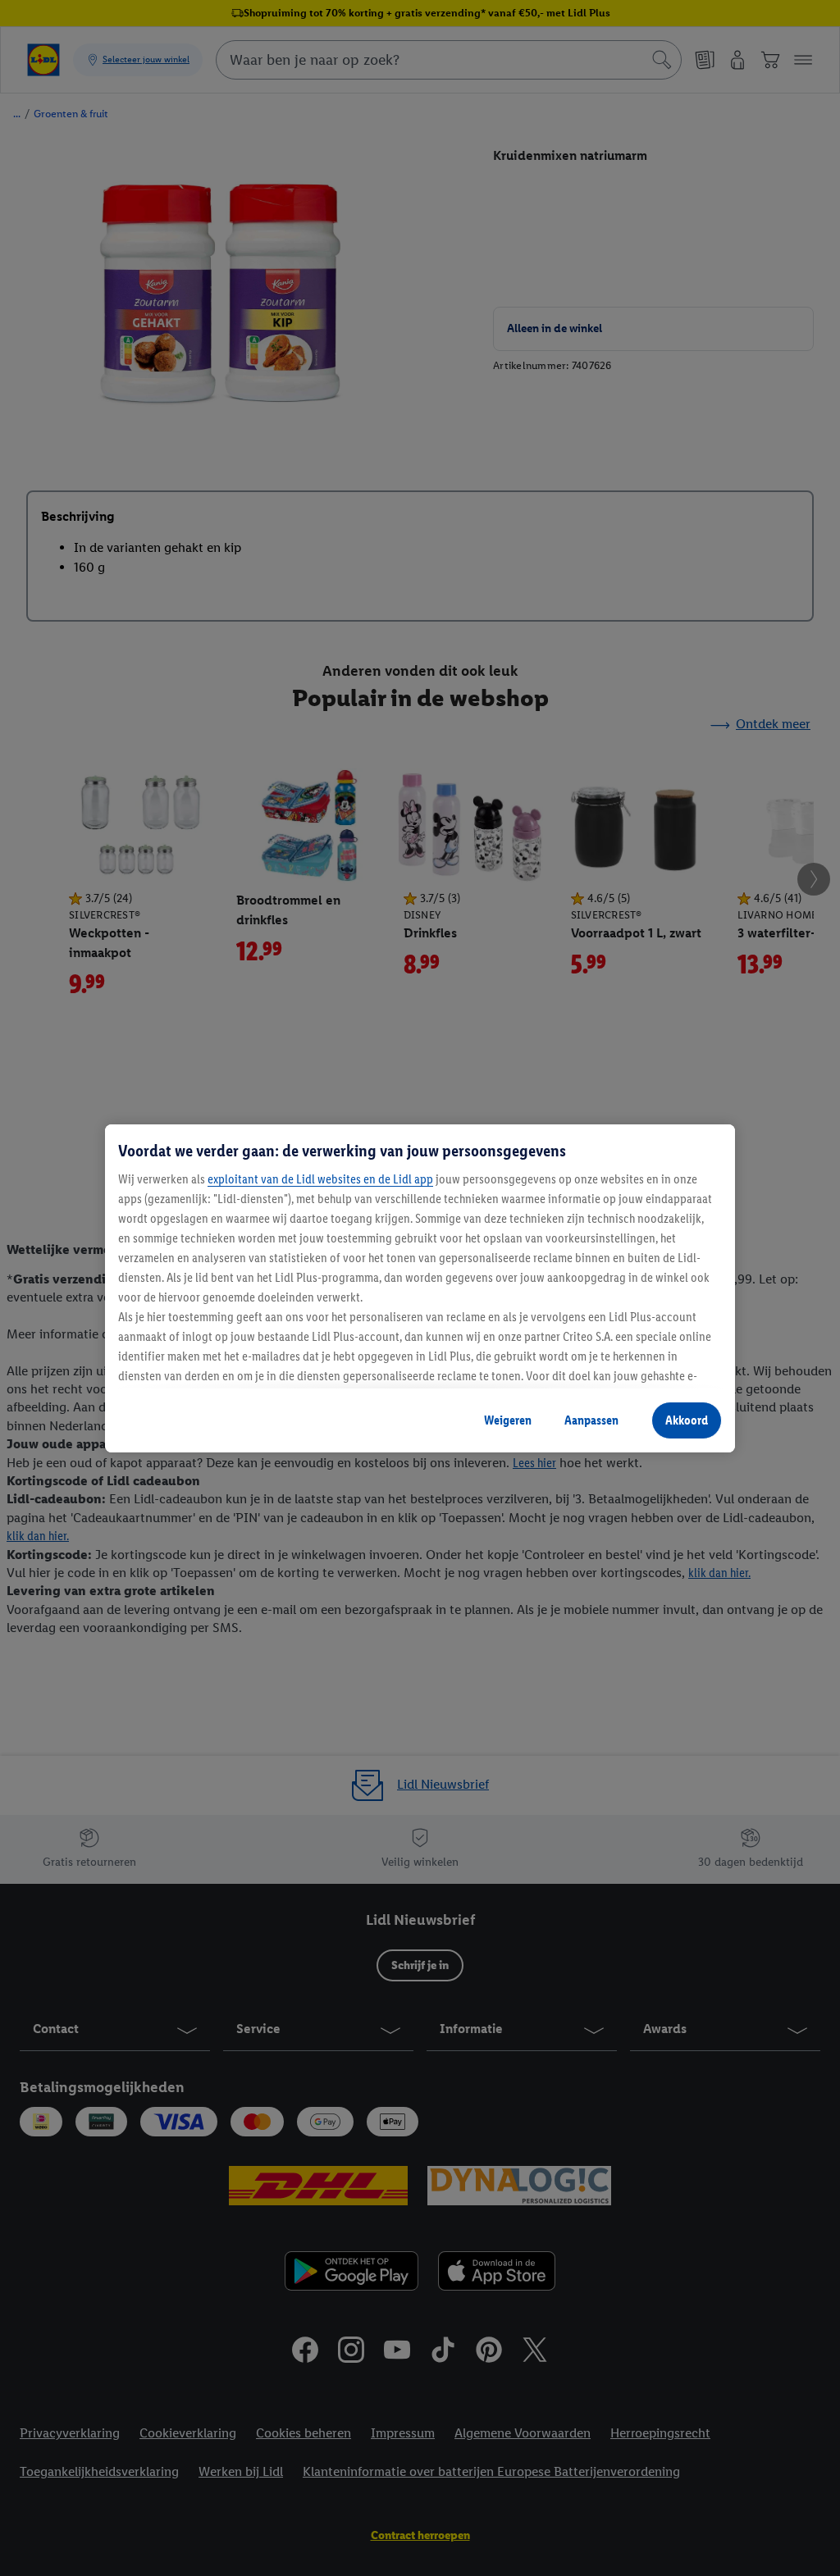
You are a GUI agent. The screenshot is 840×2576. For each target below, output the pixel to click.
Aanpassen (591, 1420)
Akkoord (687, 1420)
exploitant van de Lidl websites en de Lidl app (320, 1179)
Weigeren (508, 1420)
